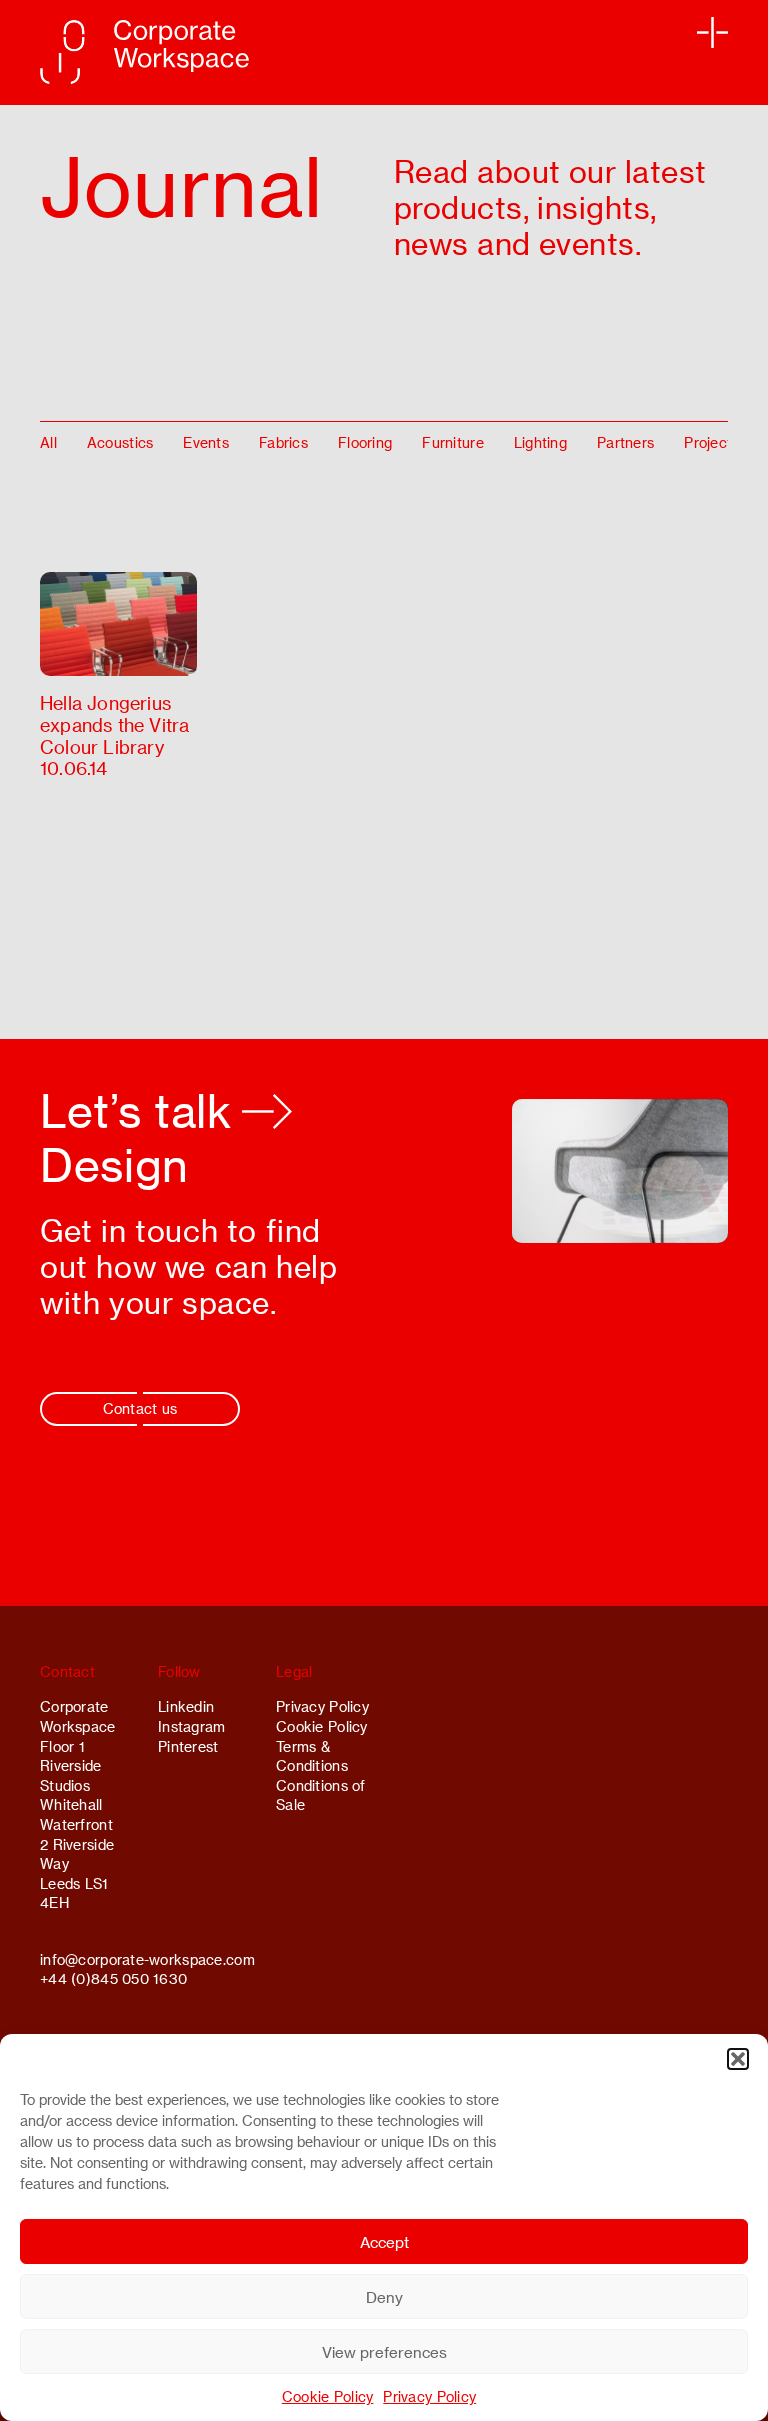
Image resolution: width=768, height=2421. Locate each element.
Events (206, 442)
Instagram (192, 1726)
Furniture (453, 442)
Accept (384, 2242)
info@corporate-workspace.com (147, 1959)
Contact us (140, 1408)
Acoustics (120, 442)
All (48, 442)
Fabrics (283, 442)
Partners (625, 442)
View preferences (384, 2352)
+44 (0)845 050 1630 (113, 1978)
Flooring (365, 442)
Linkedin (186, 1706)
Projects (711, 442)
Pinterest (188, 1746)
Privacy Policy (429, 2396)
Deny (384, 2297)
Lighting (540, 442)
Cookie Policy (328, 2396)
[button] (738, 2059)
